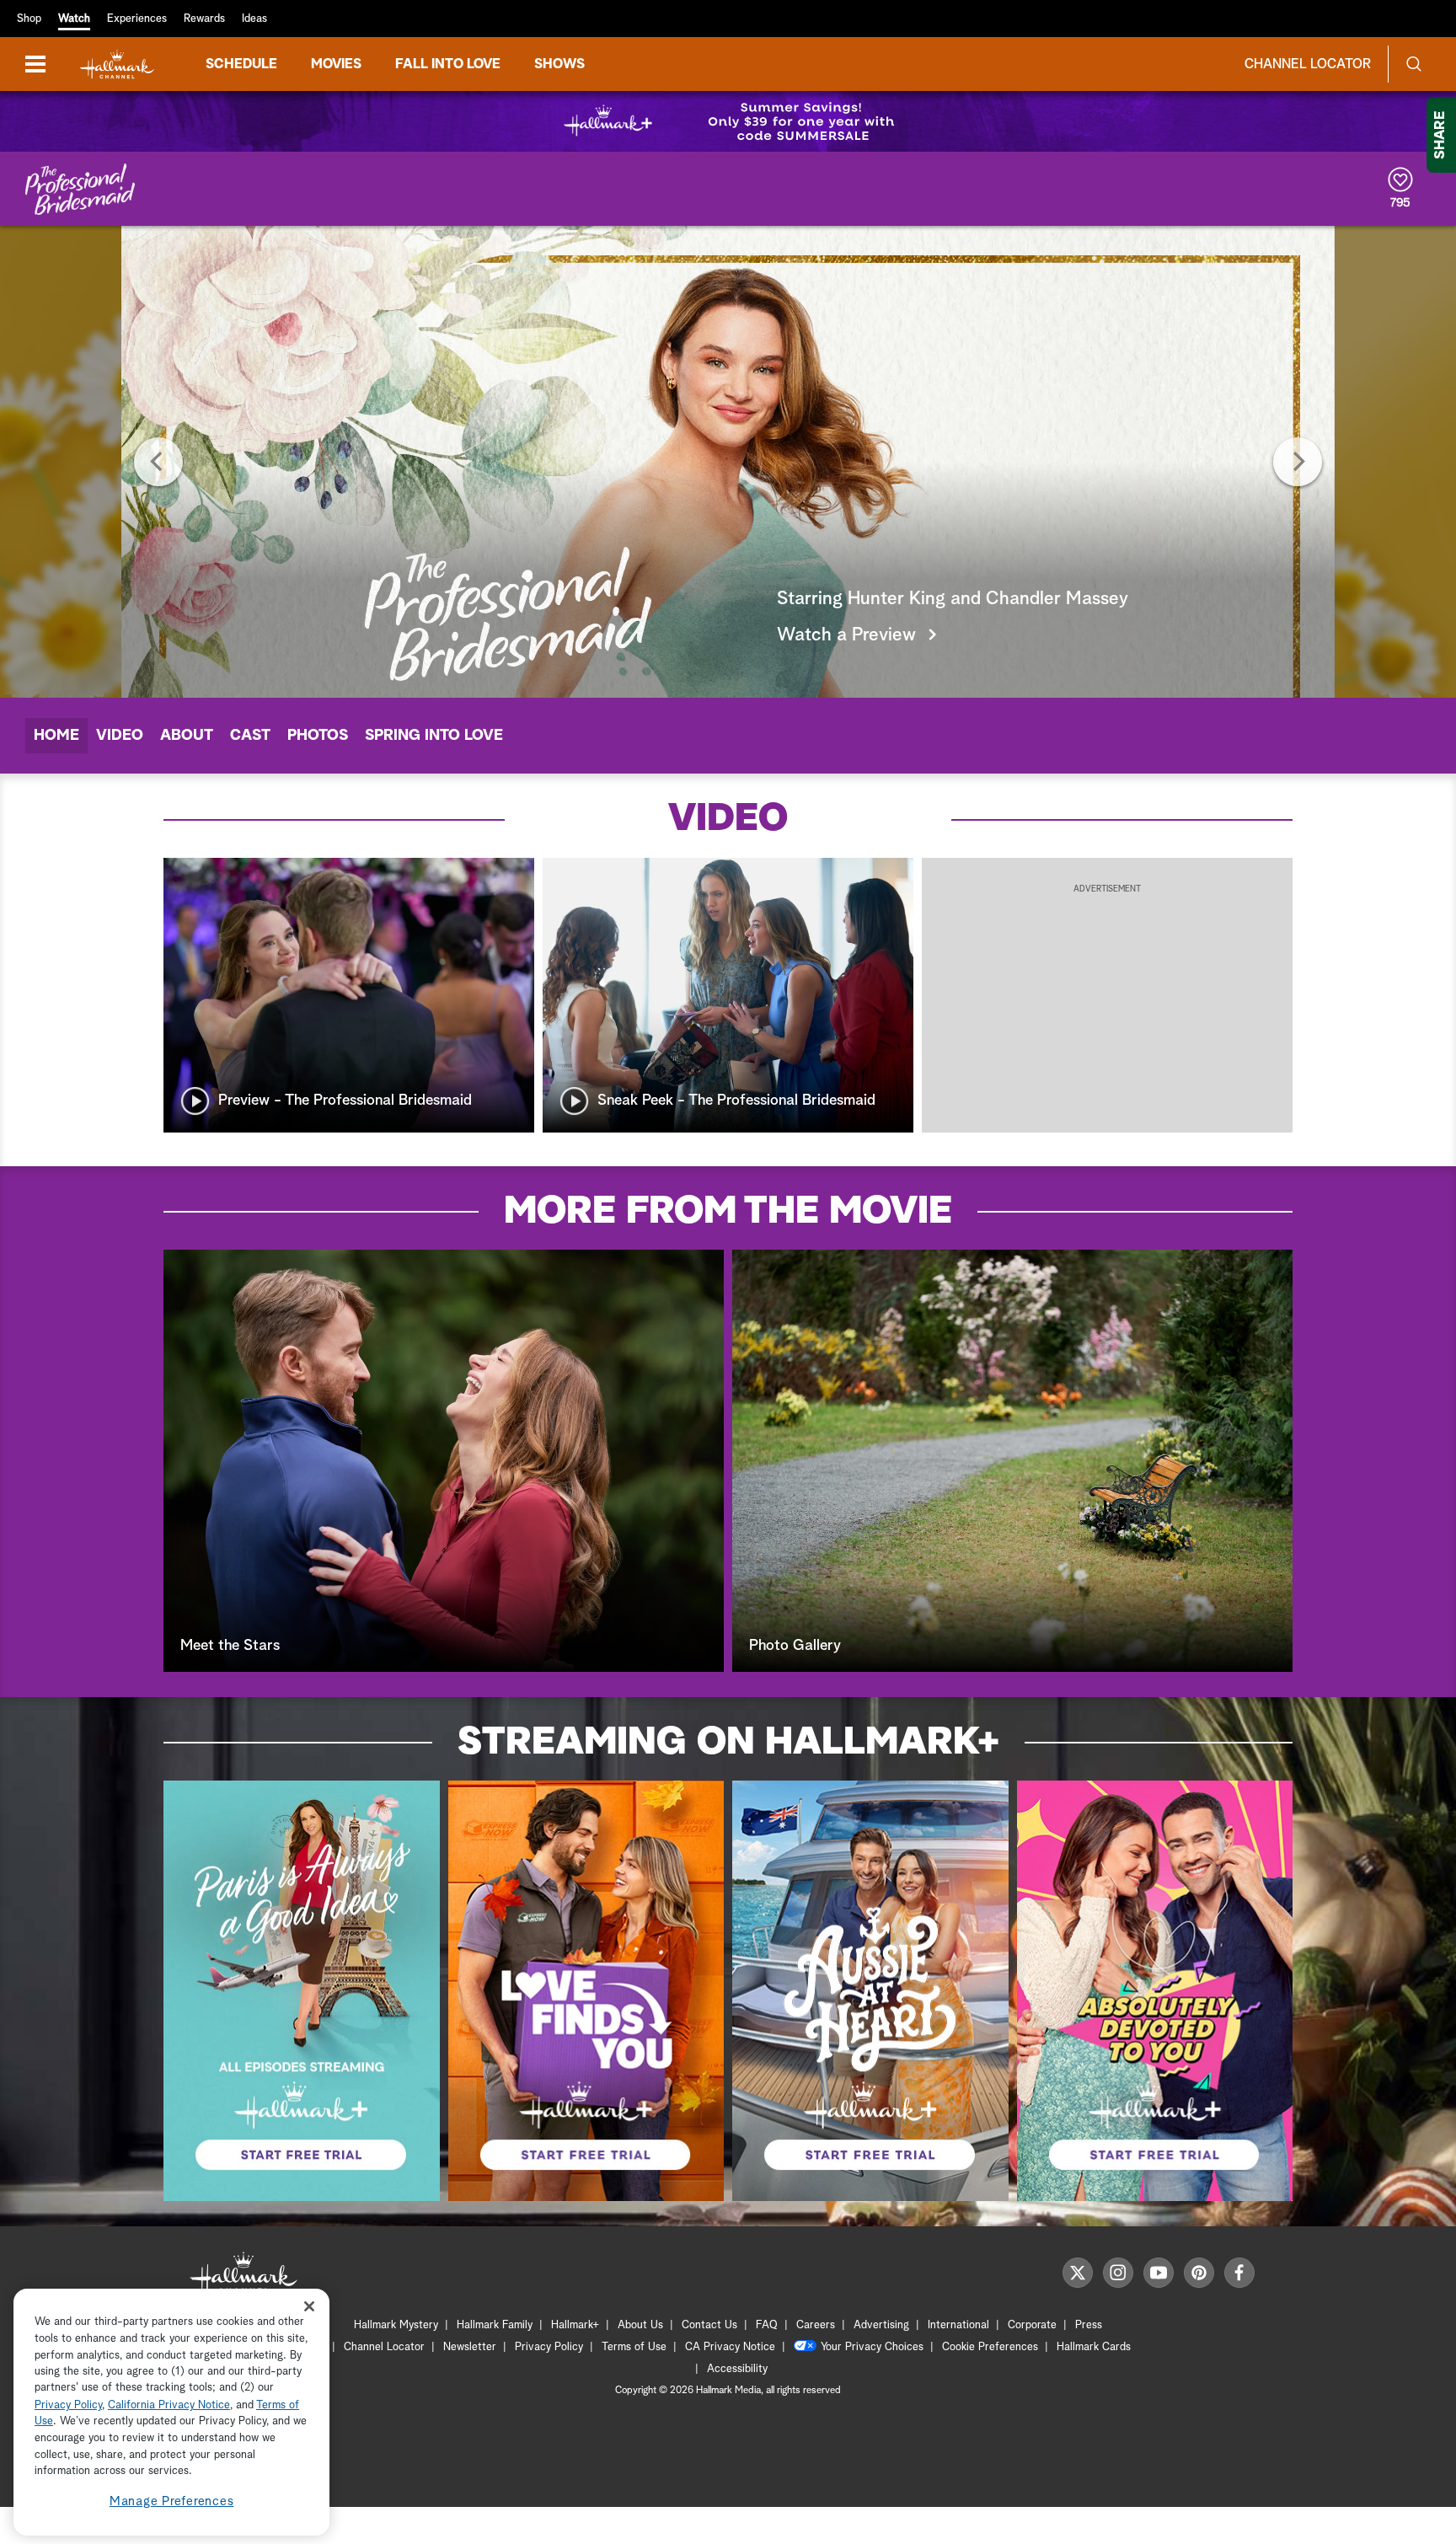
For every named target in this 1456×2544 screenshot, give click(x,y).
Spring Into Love (434, 736)
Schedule (241, 64)
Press (1089, 2325)
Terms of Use (634, 2347)
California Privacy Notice (169, 2405)
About (187, 736)
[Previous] (158, 462)
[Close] (309, 2306)
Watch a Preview (846, 635)
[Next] (1298, 462)
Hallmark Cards (1094, 2347)
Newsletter (470, 2347)
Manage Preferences (172, 2501)
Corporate (1032, 2325)
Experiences (137, 19)
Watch (74, 19)
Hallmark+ (575, 2325)
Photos (318, 736)
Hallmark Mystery (396, 2325)
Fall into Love (448, 64)
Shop (29, 19)
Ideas (254, 19)
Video (120, 736)
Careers (816, 2325)
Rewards (204, 19)
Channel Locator (1308, 64)
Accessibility (737, 2369)
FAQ (767, 2325)
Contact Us (709, 2325)
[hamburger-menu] (35, 64)
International (958, 2325)
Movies (336, 64)
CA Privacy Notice (730, 2347)
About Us (640, 2325)
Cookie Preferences (990, 2347)
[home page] (117, 64)
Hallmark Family (495, 2325)
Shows (559, 64)
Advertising (881, 2325)
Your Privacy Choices (872, 2347)
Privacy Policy (549, 2347)
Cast (250, 736)
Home (56, 736)
